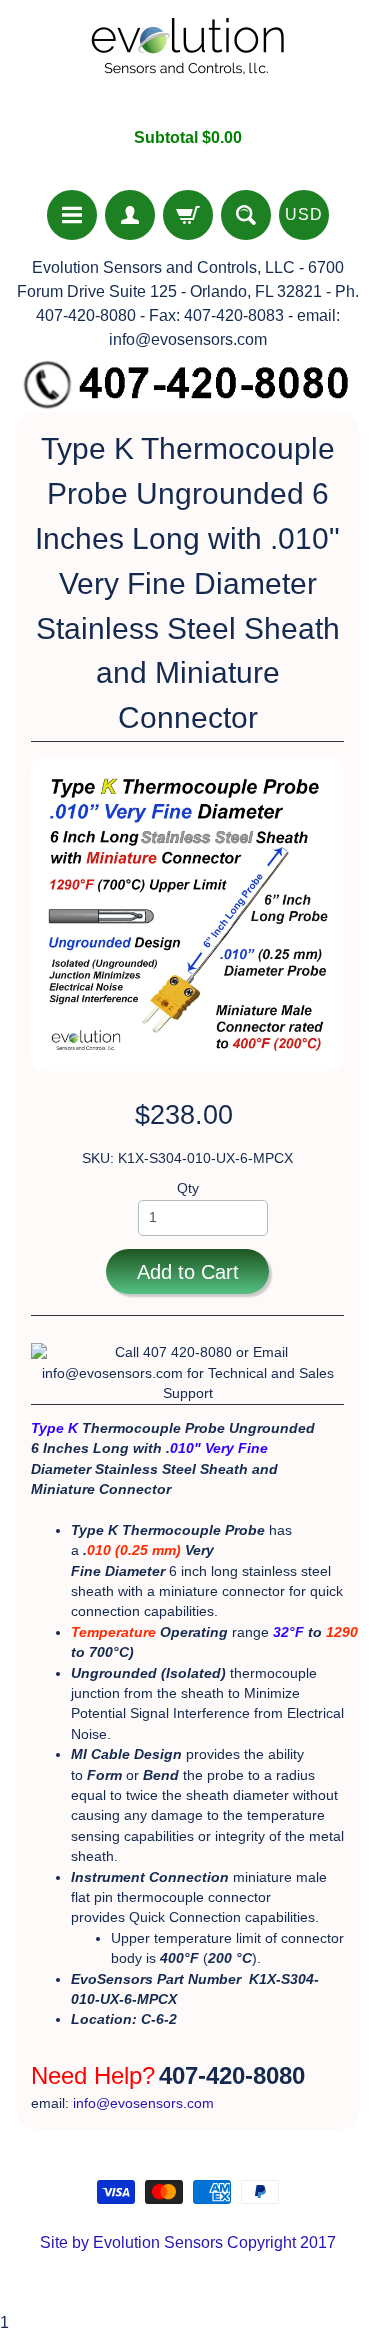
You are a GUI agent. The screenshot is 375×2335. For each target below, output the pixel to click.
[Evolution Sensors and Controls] (188, 63)
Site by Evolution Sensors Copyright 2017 (188, 2242)
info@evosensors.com (143, 2103)
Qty (188, 1188)
